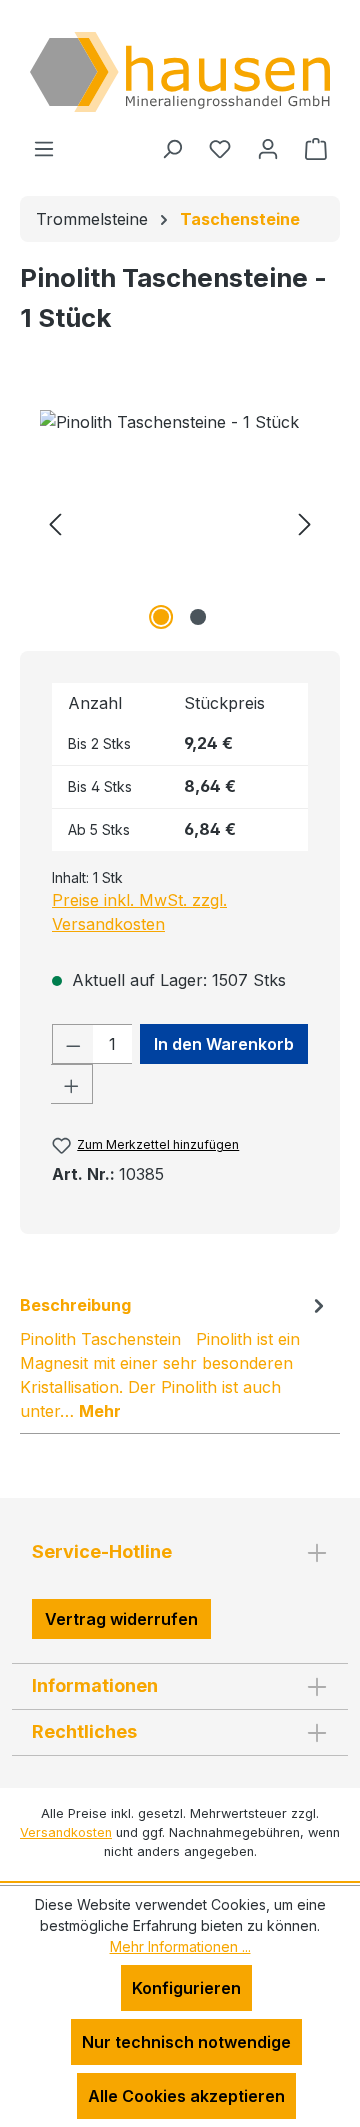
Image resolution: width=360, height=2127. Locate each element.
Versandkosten (66, 1832)
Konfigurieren (186, 1988)
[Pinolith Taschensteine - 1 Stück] (180, 522)
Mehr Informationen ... (180, 1946)
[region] (180, 522)
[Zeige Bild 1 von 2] (161, 617)
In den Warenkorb (224, 1044)
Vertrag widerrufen (121, 1619)
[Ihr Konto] (268, 148)
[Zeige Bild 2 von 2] (198, 617)
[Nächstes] (305, 522)
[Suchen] (172, 148)
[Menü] (44, 148)
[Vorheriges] (55, 522)
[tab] (175, 1357)
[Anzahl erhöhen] (72, 1084)
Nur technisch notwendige (186, 2042)
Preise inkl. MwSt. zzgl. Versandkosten (139, 912)
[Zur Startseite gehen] (180, 72)
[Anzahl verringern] (73, 1044)
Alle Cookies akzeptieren (186, 2096)
